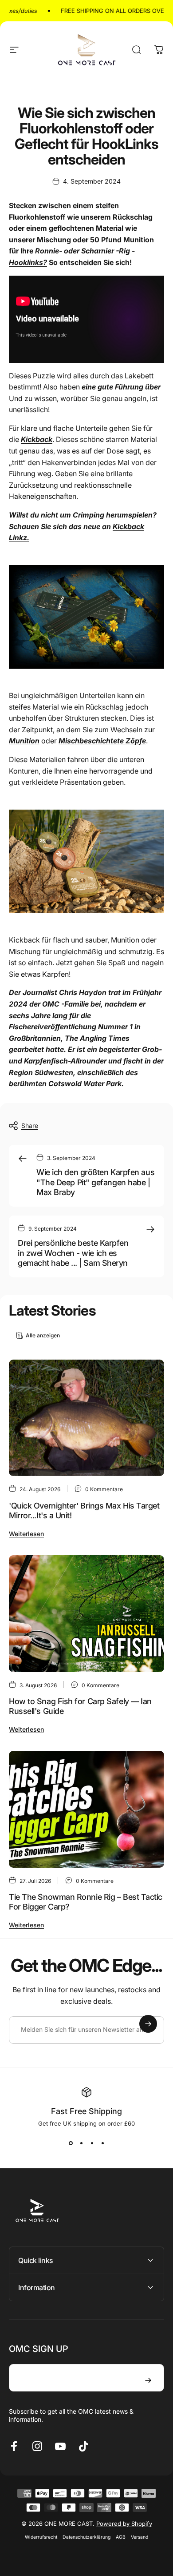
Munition (24, 741)
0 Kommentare (104, 1489)
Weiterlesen (26, 1534)
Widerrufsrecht (41, 2537)
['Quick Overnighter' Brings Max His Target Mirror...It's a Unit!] (86, 1418)
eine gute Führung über (121, 387)
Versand (140, 2537)
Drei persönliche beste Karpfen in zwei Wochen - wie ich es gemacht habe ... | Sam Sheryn (73, 1253)
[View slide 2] (81, 2143)
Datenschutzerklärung (86, 2537)
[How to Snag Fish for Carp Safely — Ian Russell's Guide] (86, 1614)
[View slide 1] (71, 2143)
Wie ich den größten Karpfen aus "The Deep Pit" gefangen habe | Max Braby (95, 1182)
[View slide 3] (92, 2143)
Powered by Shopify (124, 2524)
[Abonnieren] (148, 2024)
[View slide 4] (102, 2143)
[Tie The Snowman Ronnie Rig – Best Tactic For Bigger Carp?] (86, 1809)
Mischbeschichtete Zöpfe (102, 741)
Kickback (37, 439)
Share (30, 1125)
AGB (121, 2537)
